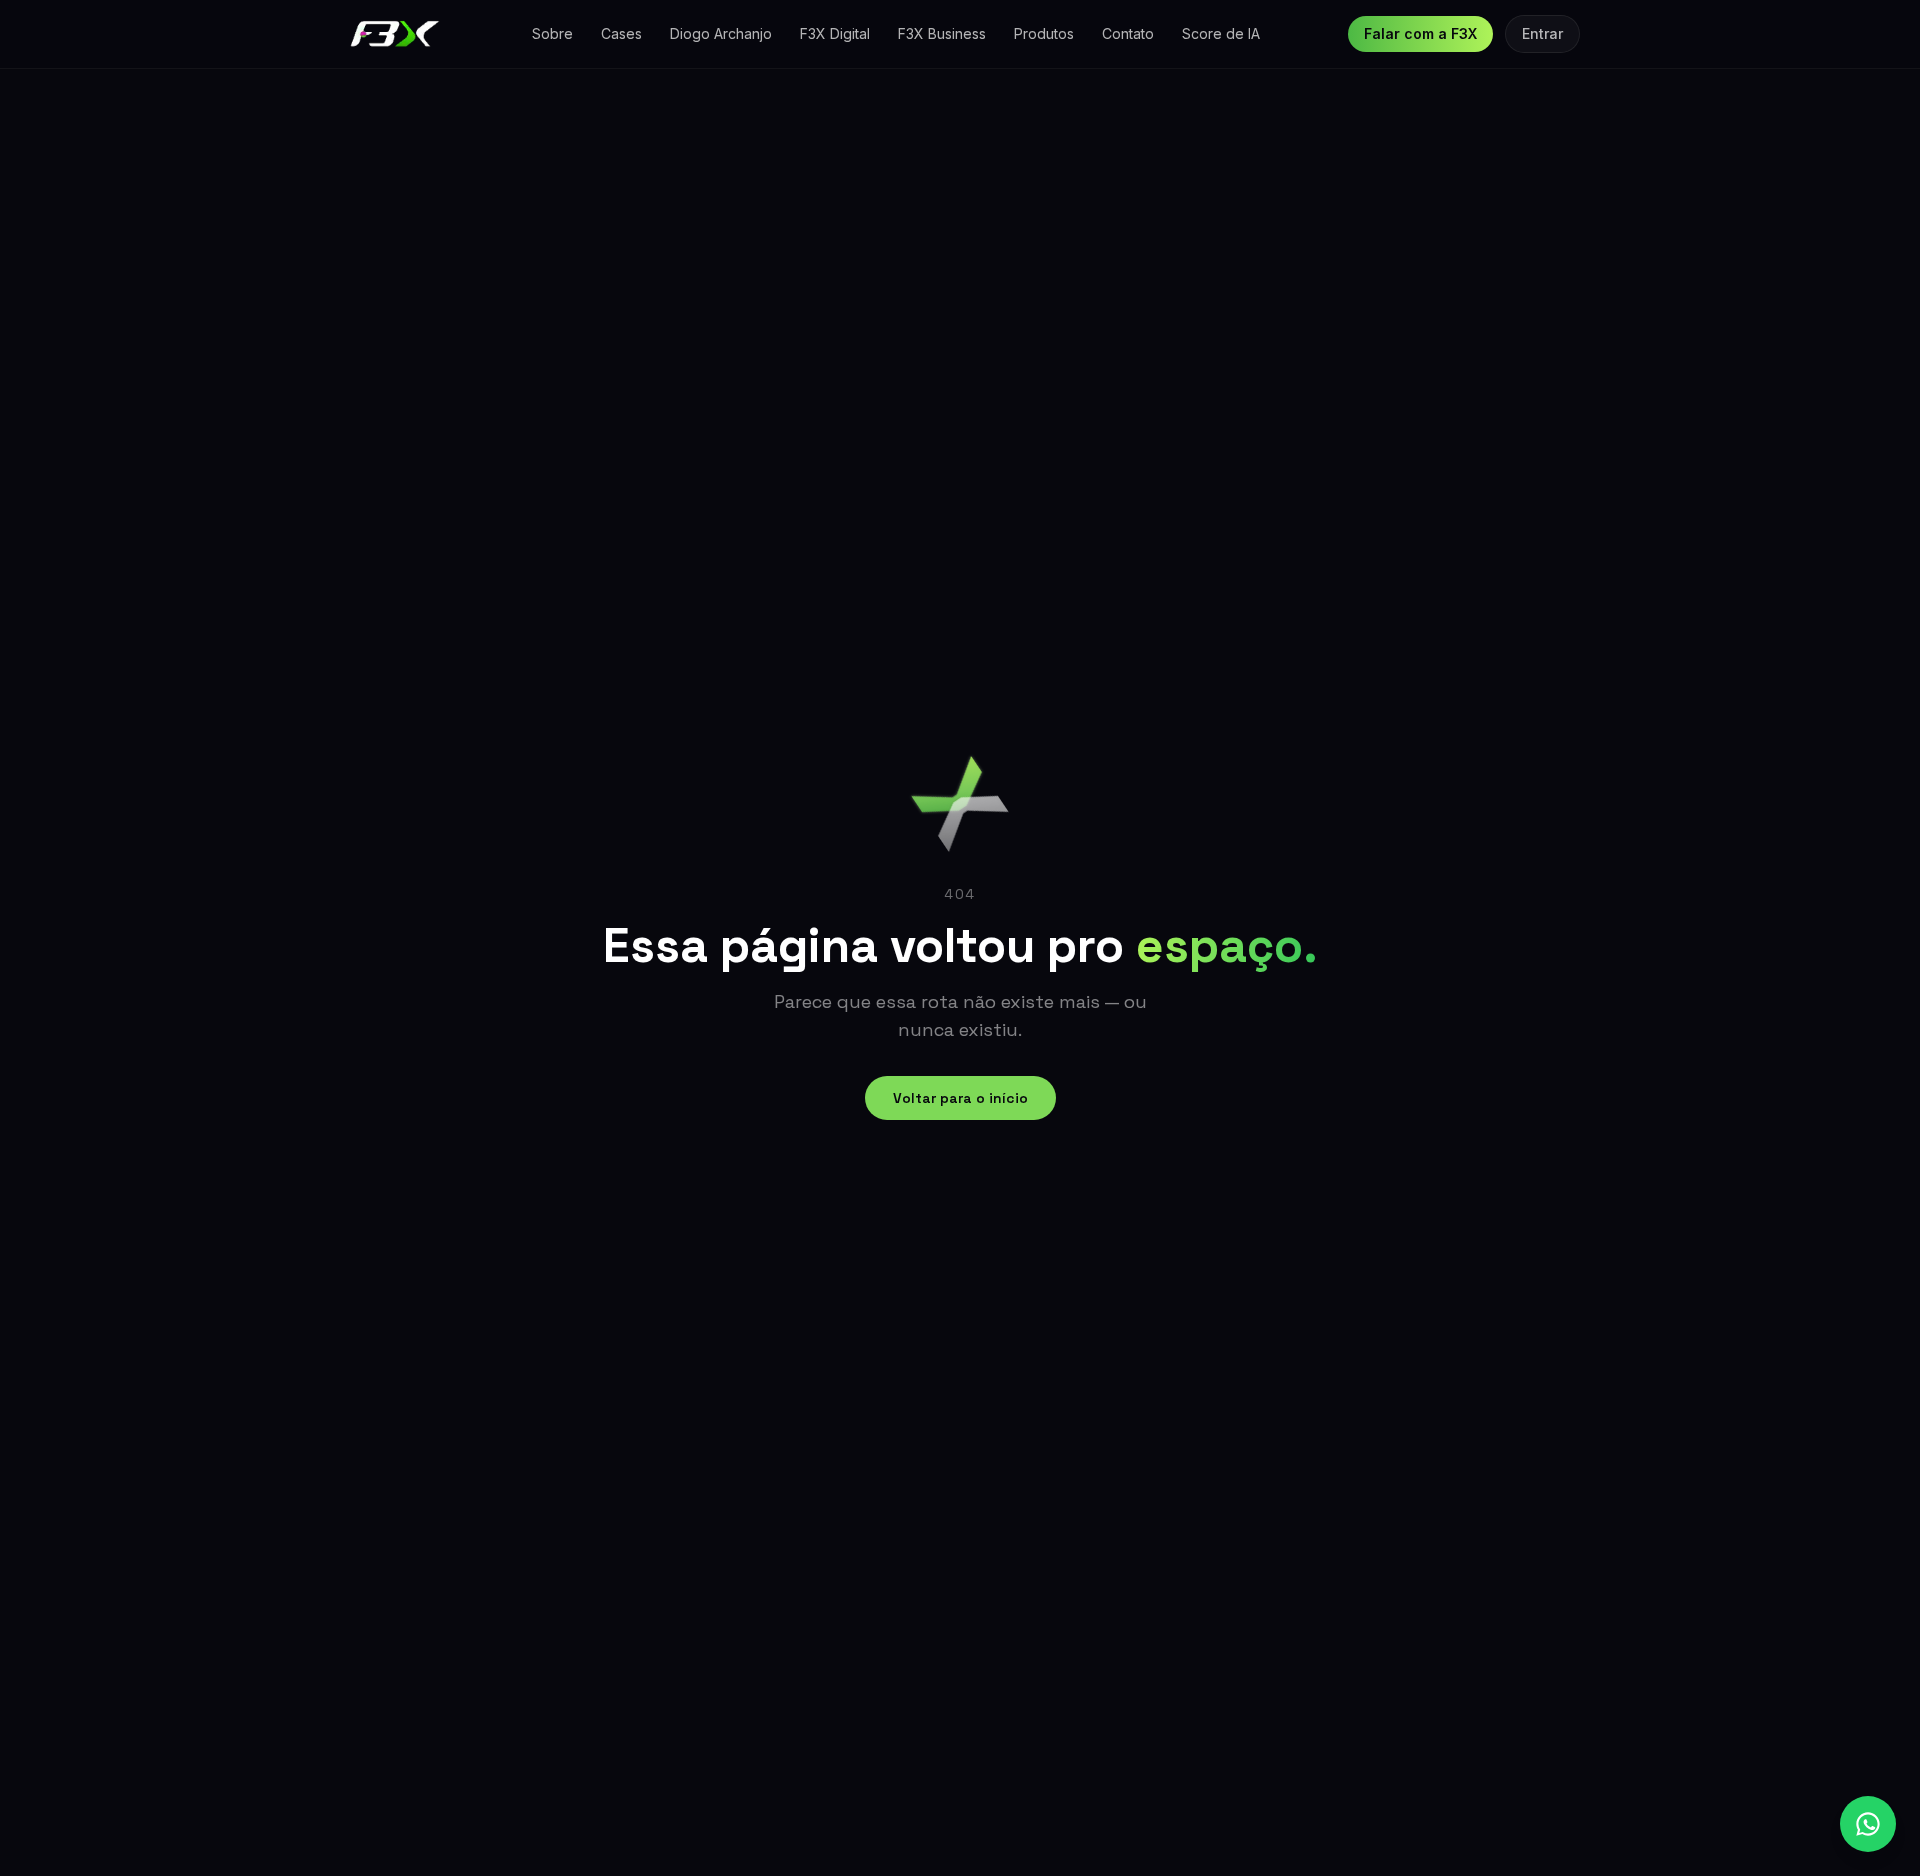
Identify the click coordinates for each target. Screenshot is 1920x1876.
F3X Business (942, 33)
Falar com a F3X (1420, 33)
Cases (621, 33)
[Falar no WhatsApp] (1868, 1824)
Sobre (552, 33)
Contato (1128, 33)
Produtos (1044, 33)
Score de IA (1221, 33)
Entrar (1542, 33)
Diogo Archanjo (721, 33)
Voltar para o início (960, 1098)
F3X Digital (835, 33)
